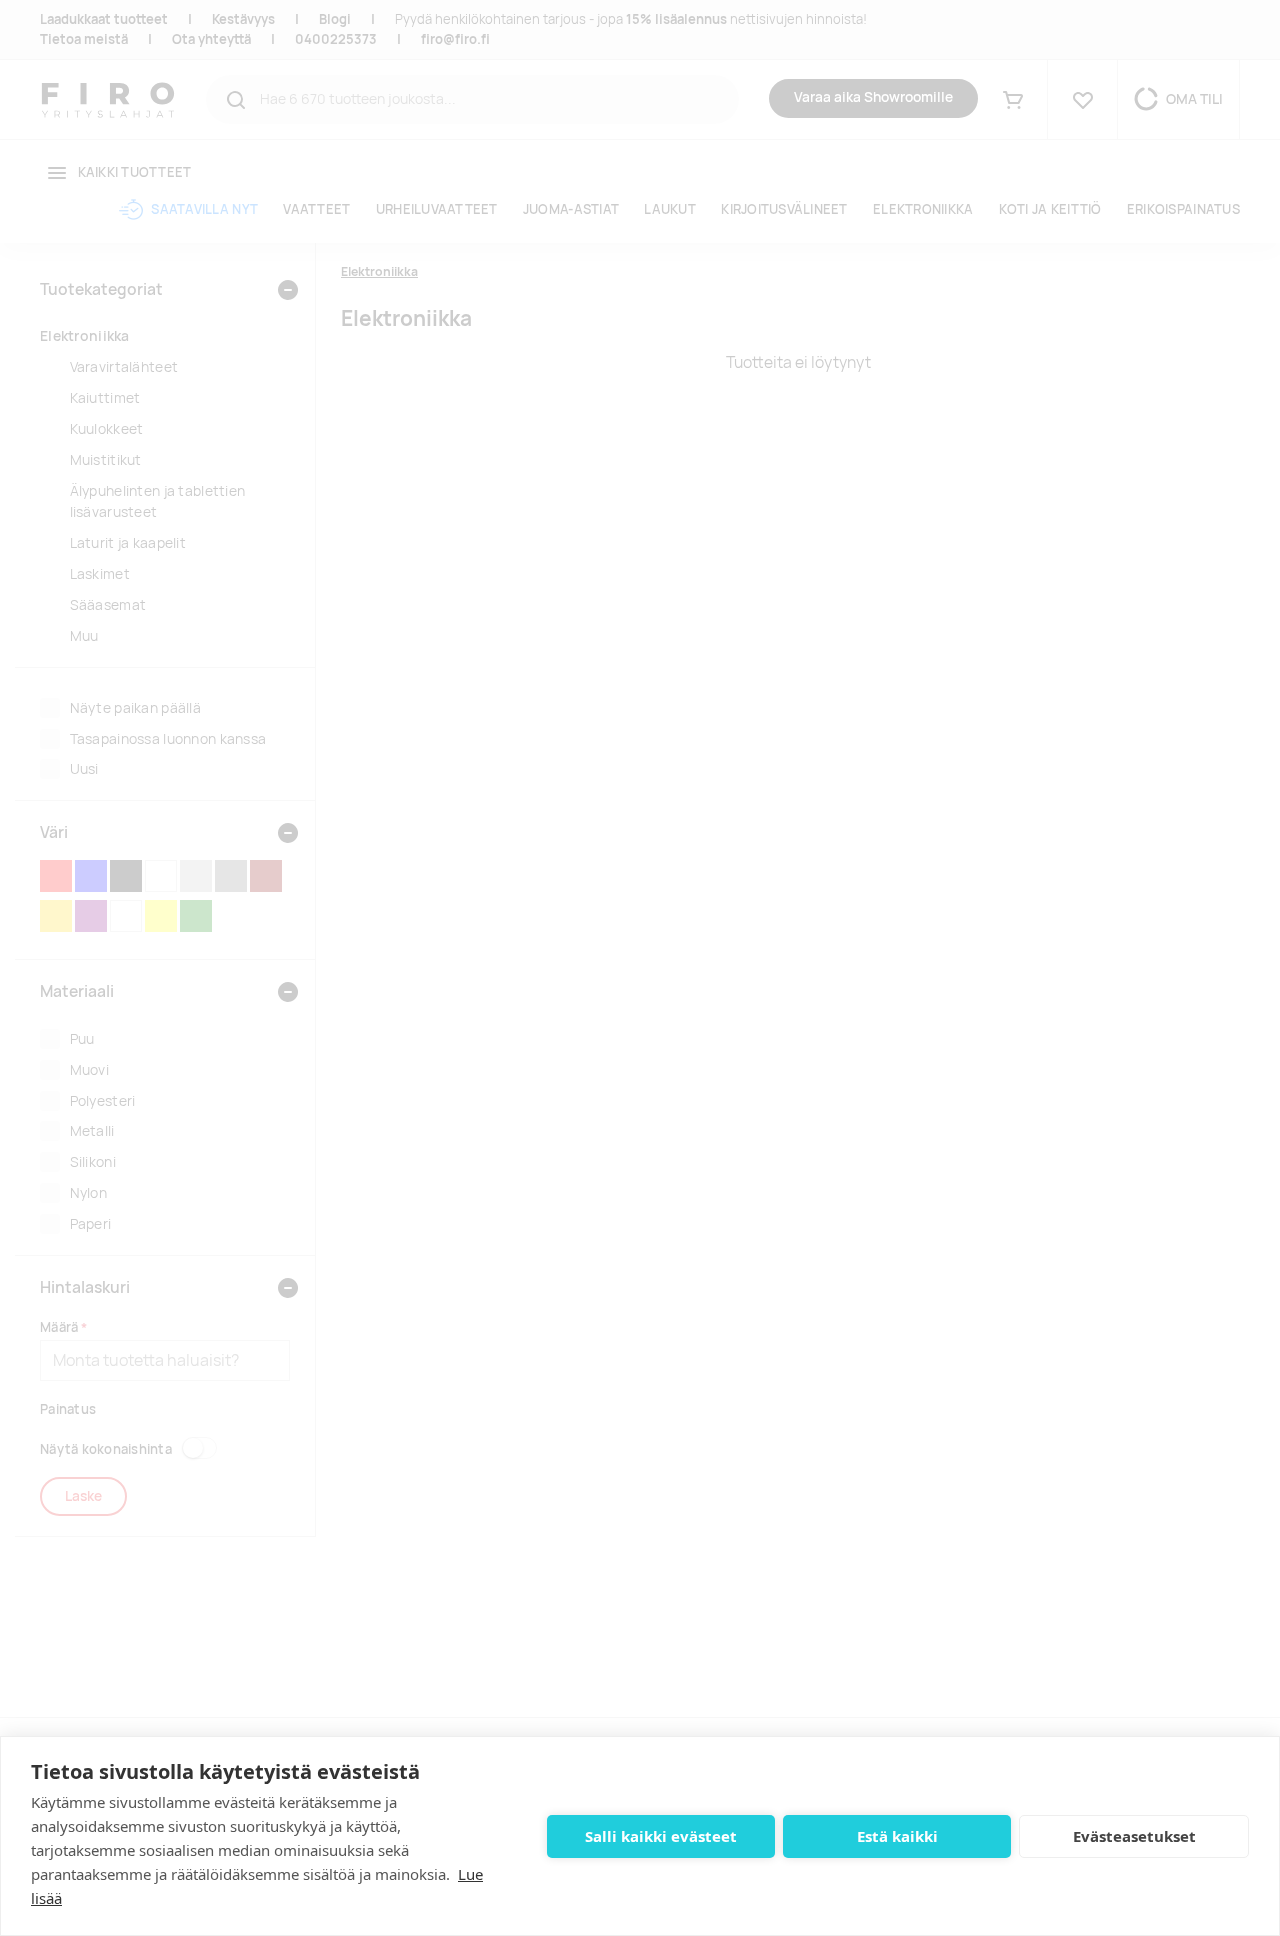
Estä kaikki (897, 1836)
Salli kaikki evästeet (661, 1836)
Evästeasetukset (1134, 1836)
